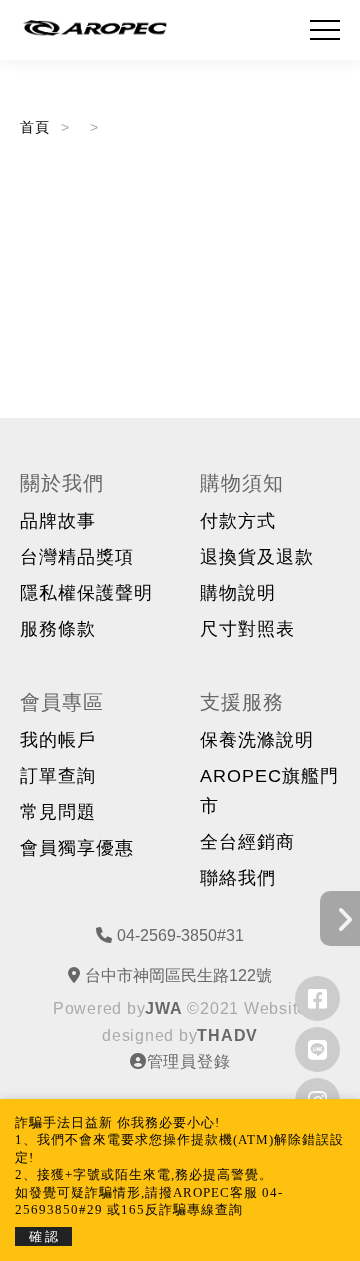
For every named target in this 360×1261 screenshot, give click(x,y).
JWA (163, 1008)
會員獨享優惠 (77, 848)
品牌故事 (58, 521)
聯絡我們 (238, 878)
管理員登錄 (189, 1061)
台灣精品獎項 (77, 557)
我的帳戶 (58, 740)
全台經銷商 (247, 842)
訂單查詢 (58, 776)
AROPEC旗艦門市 (269, 791)
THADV (227, 1035)
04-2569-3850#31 (180, 935)
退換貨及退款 (257, 557)
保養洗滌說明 (257, 740)
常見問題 (58, 812)
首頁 (35, 127)
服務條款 (58, 629)
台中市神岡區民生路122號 (178, 975)
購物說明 (238, 593)
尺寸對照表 (247, 629)
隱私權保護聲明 (86, 593)
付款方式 (238, 521)
